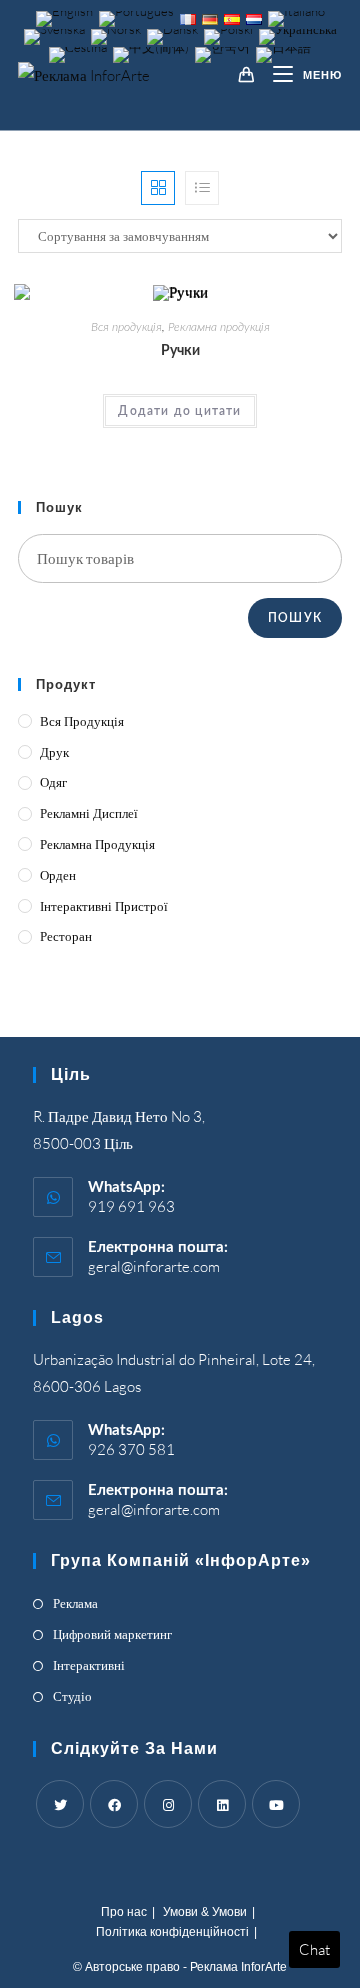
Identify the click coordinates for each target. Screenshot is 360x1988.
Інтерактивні (89, 1665)
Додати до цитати (179, 411)
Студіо (72, 1696)
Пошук (295, 618)
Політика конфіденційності (172, 1932)
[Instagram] (168, 1804)
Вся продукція (126, 327)
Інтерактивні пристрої (104, 906)
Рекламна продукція (219, 327)
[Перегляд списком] (202, 188)
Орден (58, 875)
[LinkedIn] (222, 1804)
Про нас (124, 1912)
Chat (314, 1949)
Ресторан (66, 936)
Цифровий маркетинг (112, 1634)
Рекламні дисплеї (89, 813)
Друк (54, 752)
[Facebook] (114, 1804)
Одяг (53, 782)
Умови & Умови (205, 1912)
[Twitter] (60, 1804)
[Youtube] (276, 1804)
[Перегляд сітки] (158, 188)
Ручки (180, 351)
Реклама (75, 1603)
